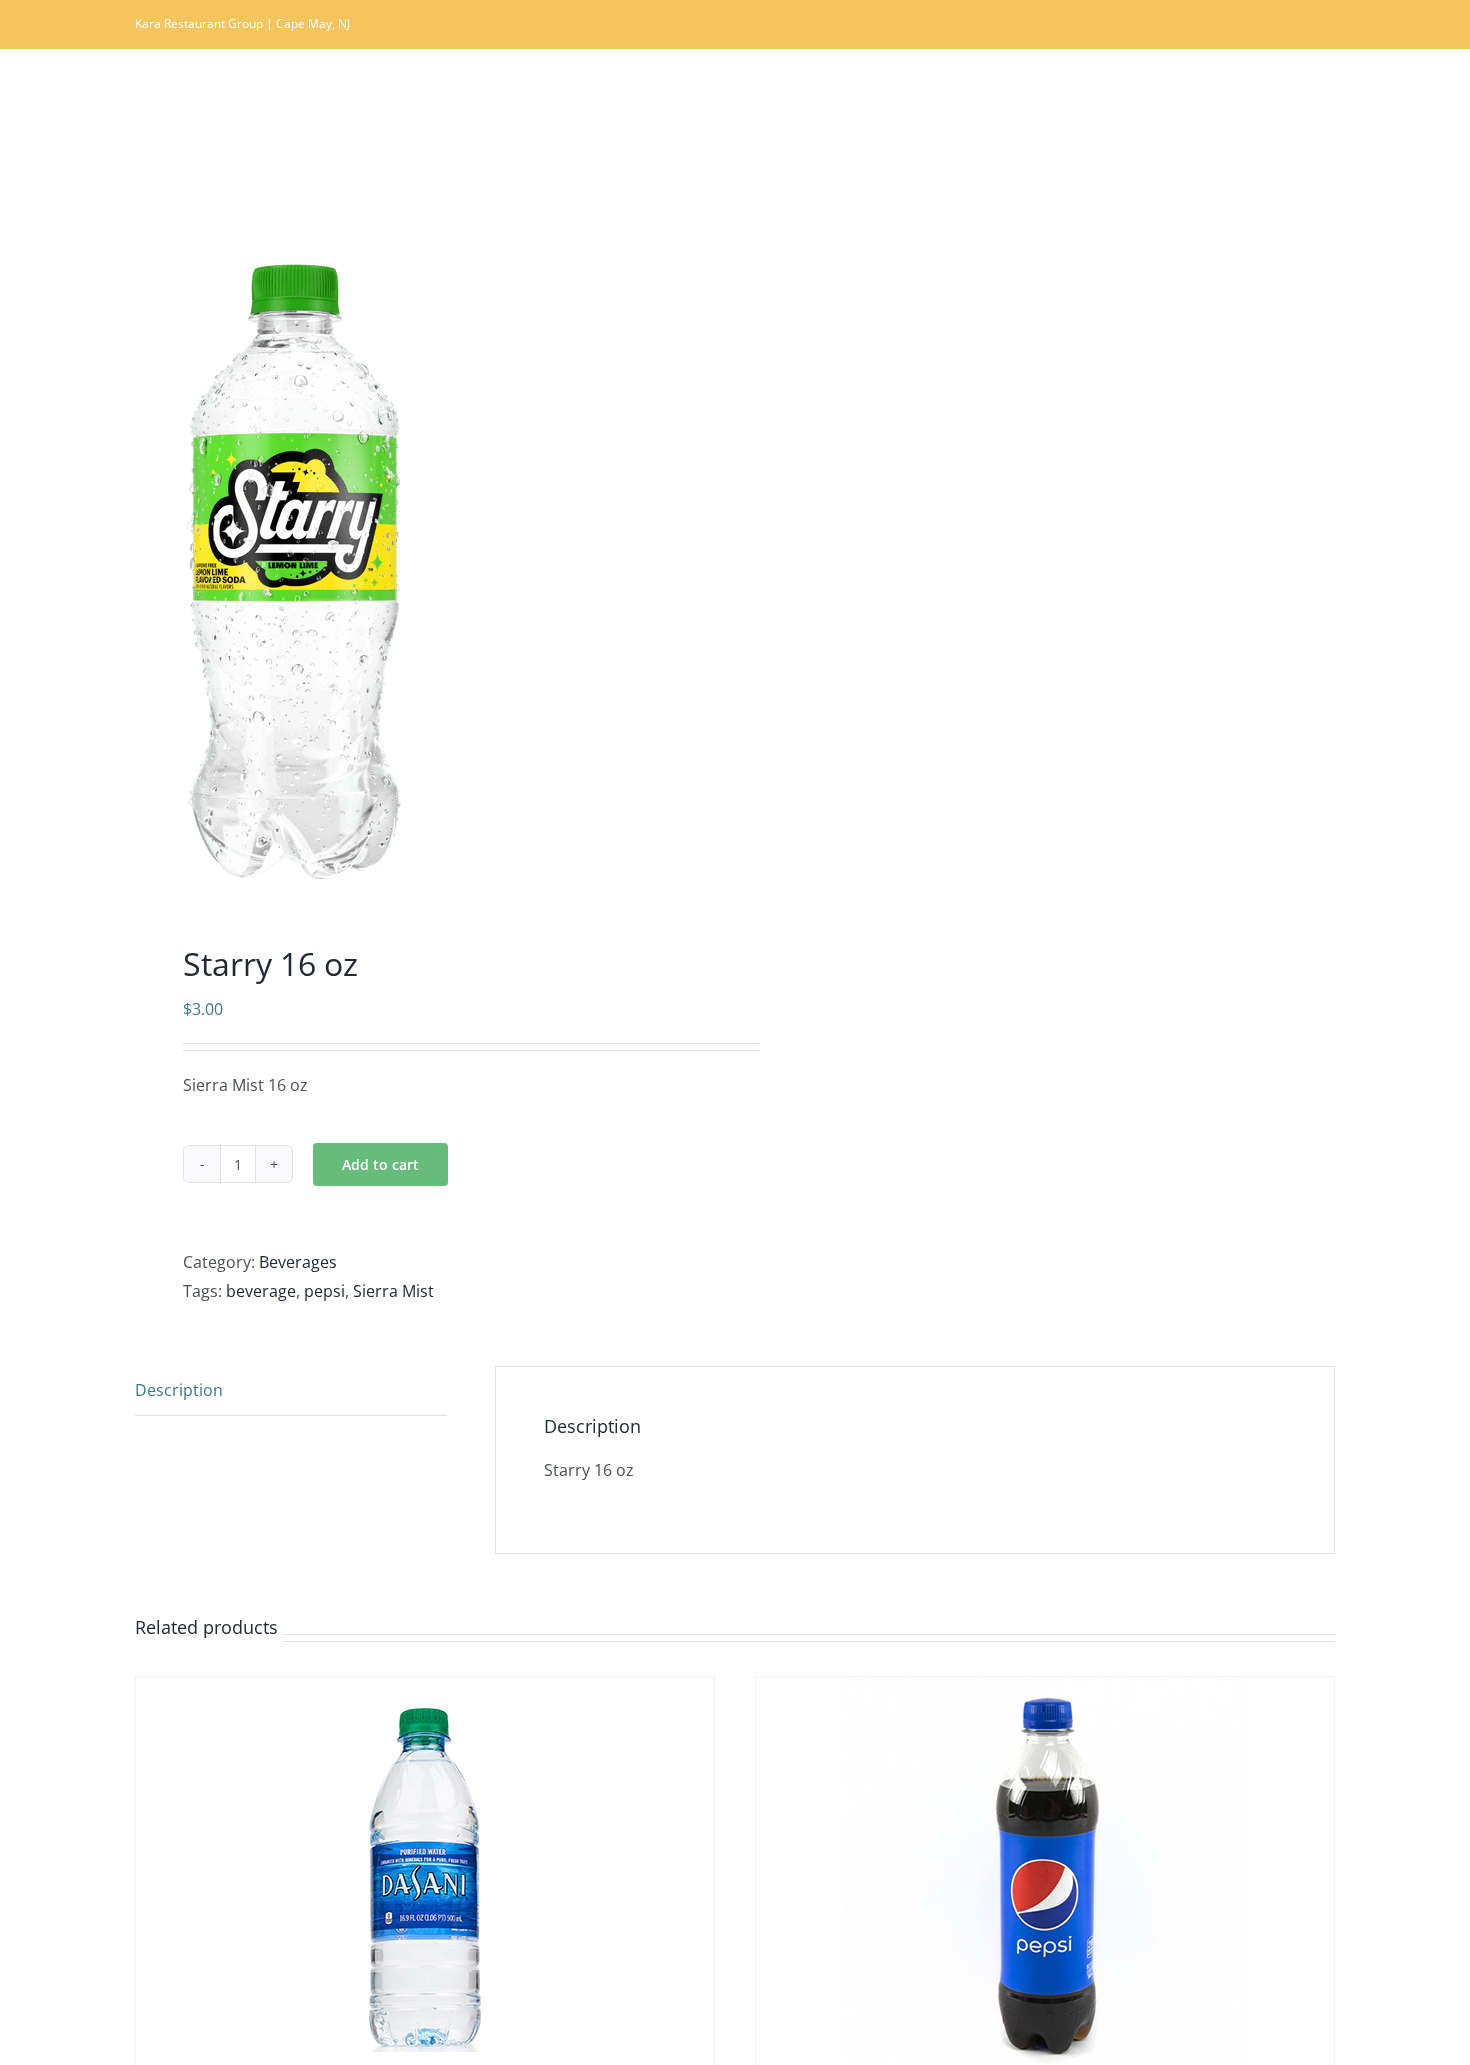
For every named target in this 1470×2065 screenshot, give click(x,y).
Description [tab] (179, 1390)
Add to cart (380, 1164)
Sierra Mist (393, 1291)
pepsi (324, 1291)
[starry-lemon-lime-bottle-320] (423, 573)
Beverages (298, 1262)
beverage (261, 1291)
